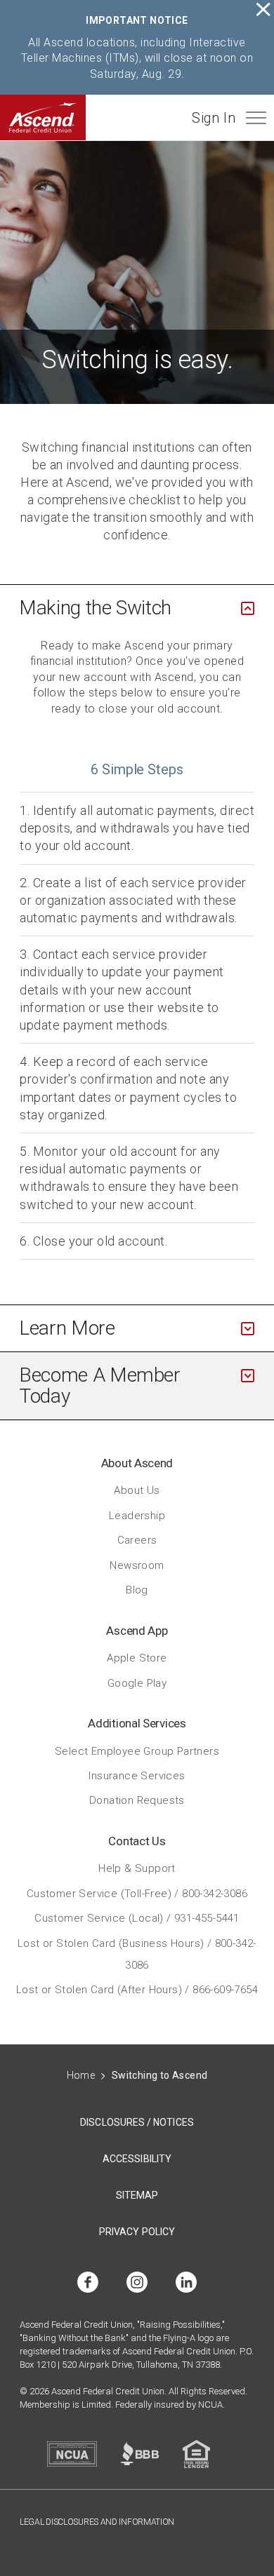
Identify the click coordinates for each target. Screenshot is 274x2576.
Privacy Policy (137, 2232)
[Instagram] (137, 2283)
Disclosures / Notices (137, 2122)
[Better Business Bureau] (140, 2454)
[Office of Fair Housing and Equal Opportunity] (196, 2454)
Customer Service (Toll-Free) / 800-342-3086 (137, 1893)
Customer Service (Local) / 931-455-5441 (137, 1918)
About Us (137, 1490)
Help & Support (137, 1868)
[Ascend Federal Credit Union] (43, 117)
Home (81, 2075)
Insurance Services (137, 1775)
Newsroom (137, 1565)
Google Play (137, 1683)
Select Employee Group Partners (137, 1751)
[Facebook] (88, 2283)
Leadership (137, 1515)
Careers (137, 1540)
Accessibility (137, 2159)
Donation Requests (137, 1800)
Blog (137, 1590)
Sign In (214, 118)
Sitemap (137, 2195)
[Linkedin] (186, 2283)
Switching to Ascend (160, 2075)
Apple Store (137, 1658)
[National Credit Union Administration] (72, 2454)
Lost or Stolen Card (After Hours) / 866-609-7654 (137, 1990)
